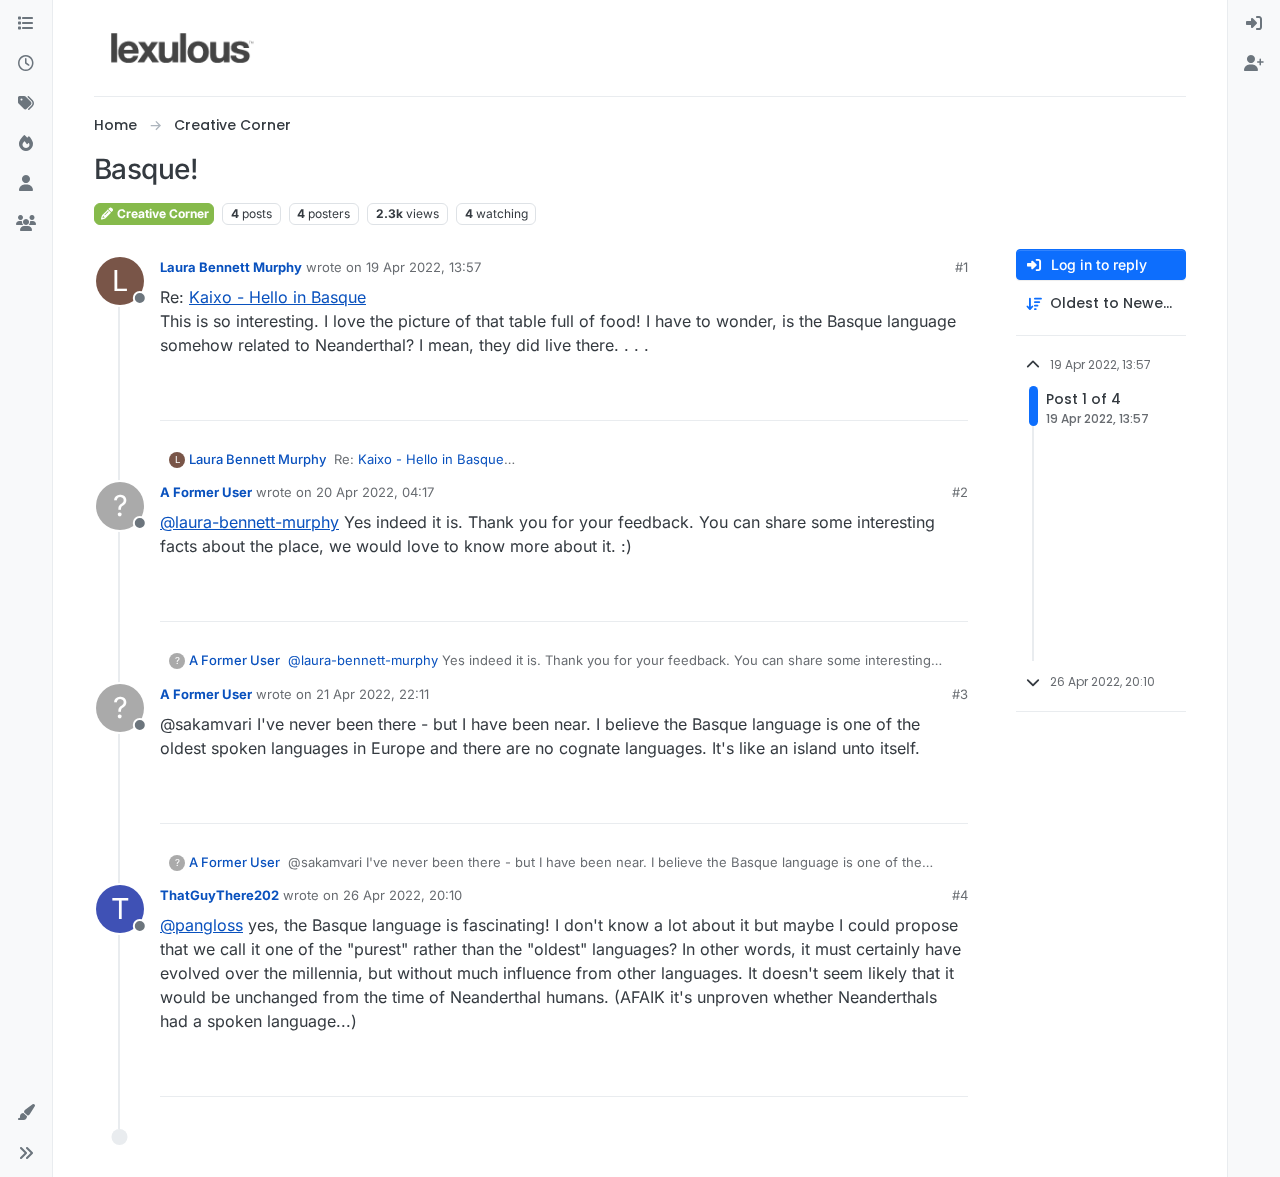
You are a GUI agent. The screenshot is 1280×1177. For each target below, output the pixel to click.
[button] (26, 1113)
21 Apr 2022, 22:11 (372, 694)
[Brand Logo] (182, 48)
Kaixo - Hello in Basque (277, 297)
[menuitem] (1254, 24)
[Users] (26, 184)
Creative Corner (161, 213)
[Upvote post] (876, 396)
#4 (960, 895)
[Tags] (26, 104)
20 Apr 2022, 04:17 (375, 492)
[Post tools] (951, 396)
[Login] (1254, 24)
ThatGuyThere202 (219, 895)
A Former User (206, 492)
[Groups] (26, 224)
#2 (960, 492)
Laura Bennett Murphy (231, 267)
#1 (961, 267)
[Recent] (26, 64)
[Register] (1254, 64)
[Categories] (26, 24)
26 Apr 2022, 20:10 (402, 895)
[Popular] (26, 144)
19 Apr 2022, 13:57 (423, 267)
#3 (960, 694)
